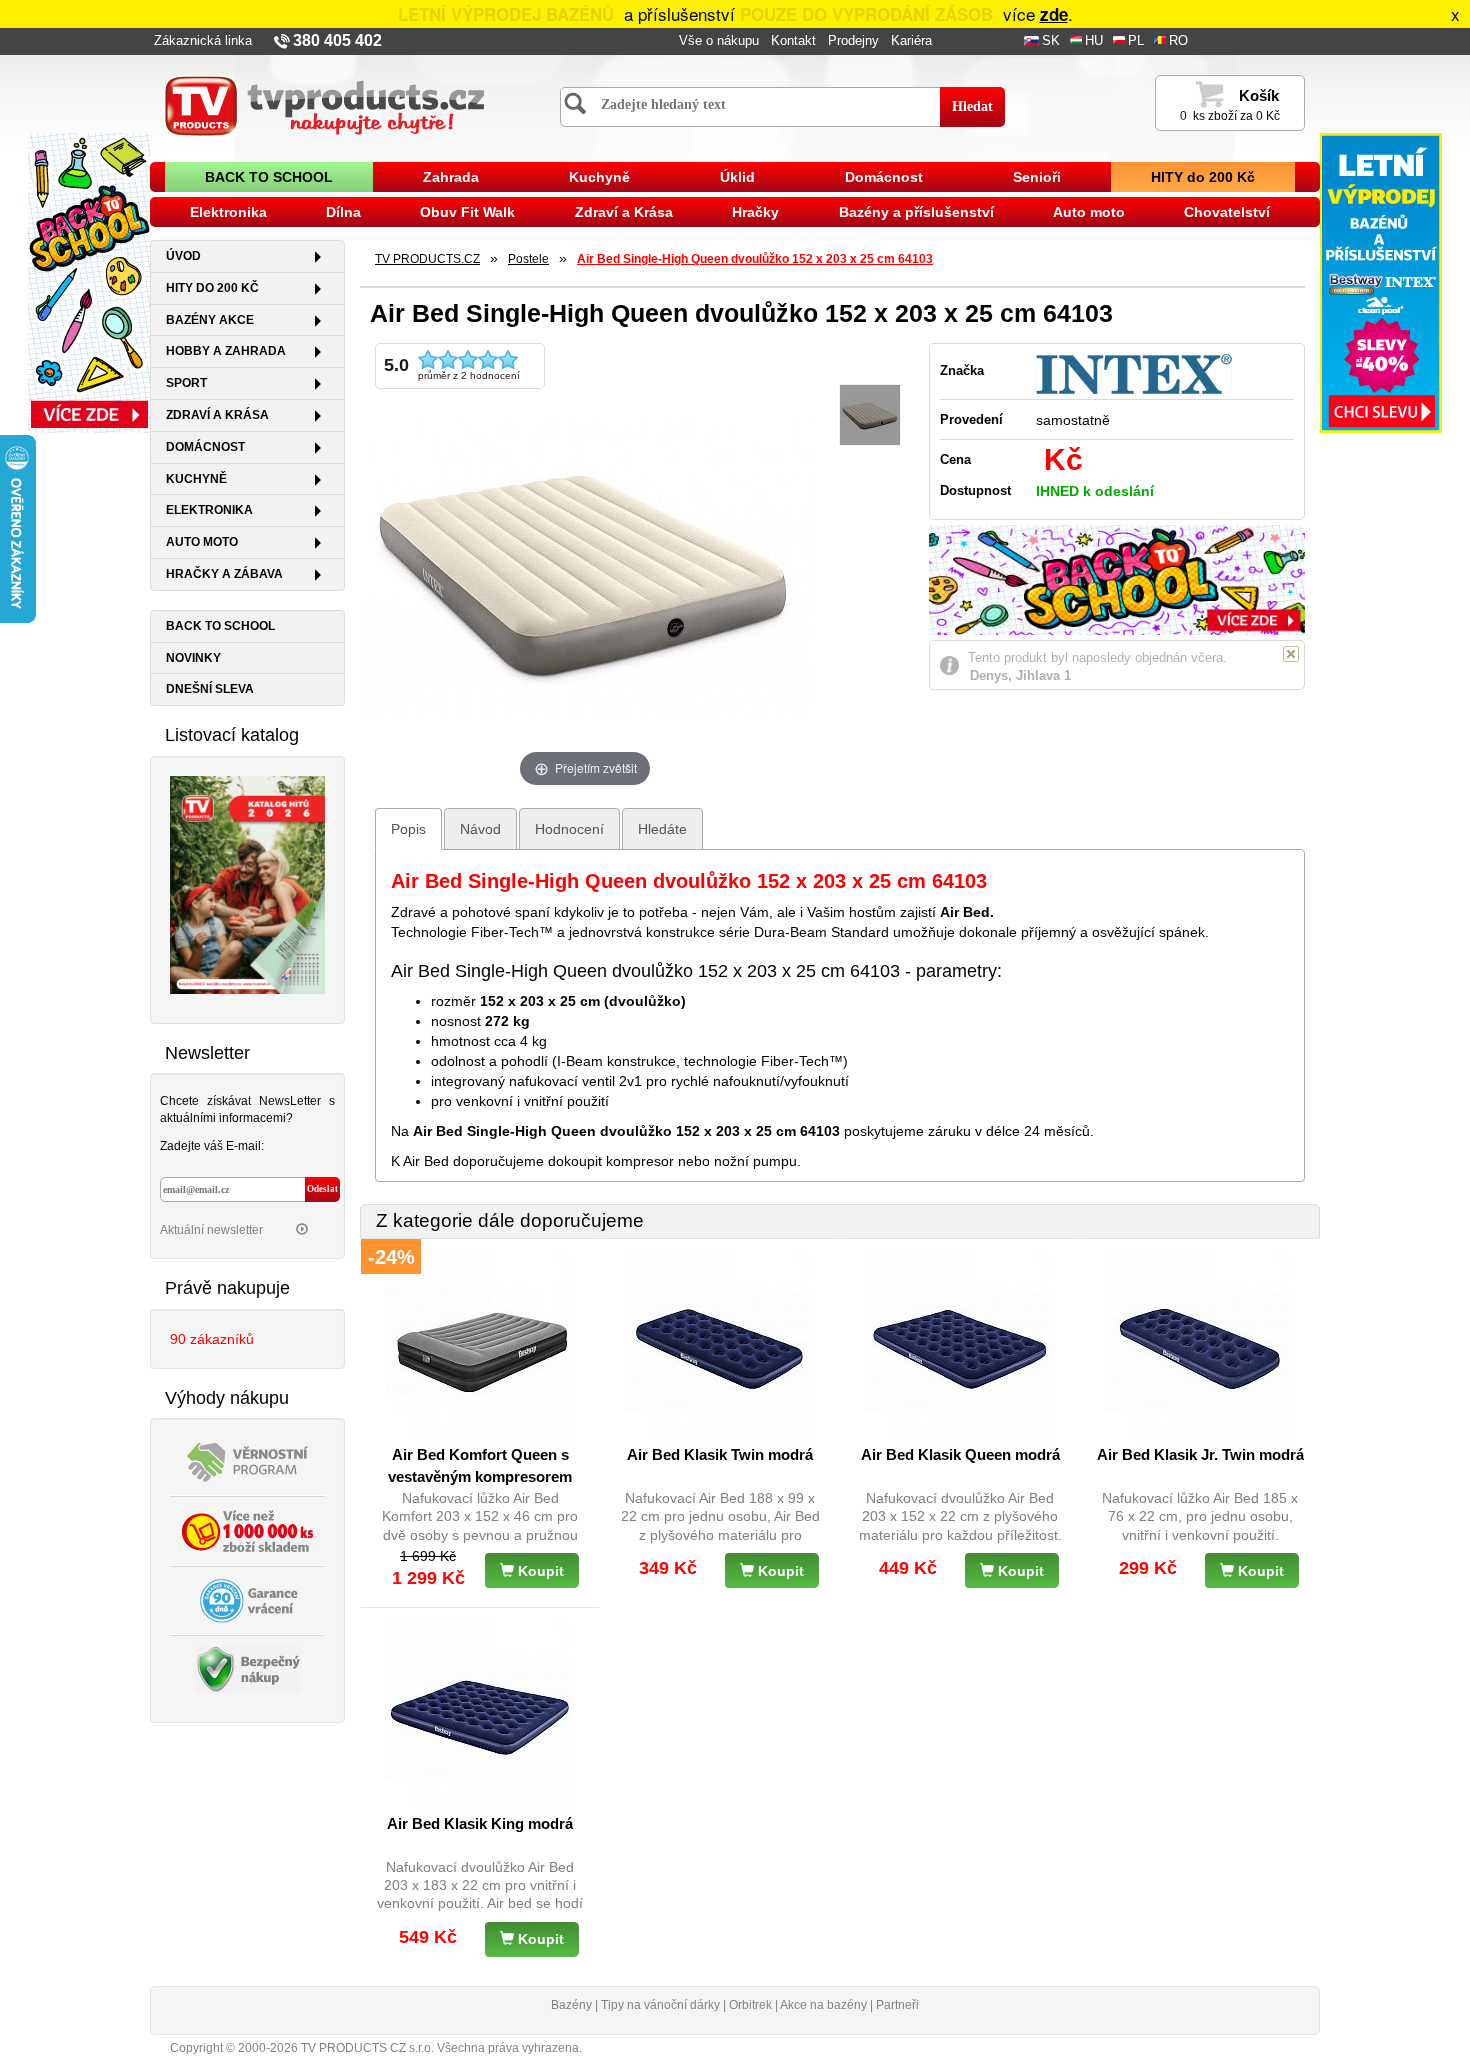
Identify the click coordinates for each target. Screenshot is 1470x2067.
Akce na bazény (823, 2005)
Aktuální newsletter (213, 1230)
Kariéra (911, 41)
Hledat (972, 106)
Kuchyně (599, 177)
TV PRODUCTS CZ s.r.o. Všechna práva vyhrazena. (441, 2048)
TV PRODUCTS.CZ (427, 259)
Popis (408, 829)
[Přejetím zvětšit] (585, 566)
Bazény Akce (210, 320)
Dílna (343, 212)
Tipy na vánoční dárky (660, 2005)
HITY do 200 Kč (1203, 177)
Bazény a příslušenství (916, 212)
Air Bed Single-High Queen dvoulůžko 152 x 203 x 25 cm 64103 (755, 259)
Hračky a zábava (224, 574)
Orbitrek (750, 2005)
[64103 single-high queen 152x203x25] (870, 415)
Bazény (571, 2005)
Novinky (193, 658)
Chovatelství (1227, 212)
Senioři (1037, 177)
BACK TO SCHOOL (269, 177)
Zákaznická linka (203, 41)
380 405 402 (337, 40)
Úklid (737, 177)
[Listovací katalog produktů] (247, 883)
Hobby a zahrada (226, 351)
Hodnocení (569, 829)
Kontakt (793, 41)
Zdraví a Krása (624, 212)
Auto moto (1089, 212)
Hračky (755, 212)
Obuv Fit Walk (467, 212)
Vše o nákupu (719, 41)
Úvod (183, 256)
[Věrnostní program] (248, 1461)
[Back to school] (89, 282)
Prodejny (853, 41)
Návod (480, 829)
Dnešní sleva (210, 689)
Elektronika (228, 212)
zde (1054, 14)
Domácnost (884, 177)
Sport (186, 383)
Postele (528, 259)
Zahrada (451, 177)
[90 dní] (248, 1600)
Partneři (897, 2005)
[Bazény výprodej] (1381, 282)
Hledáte (662, 829)
